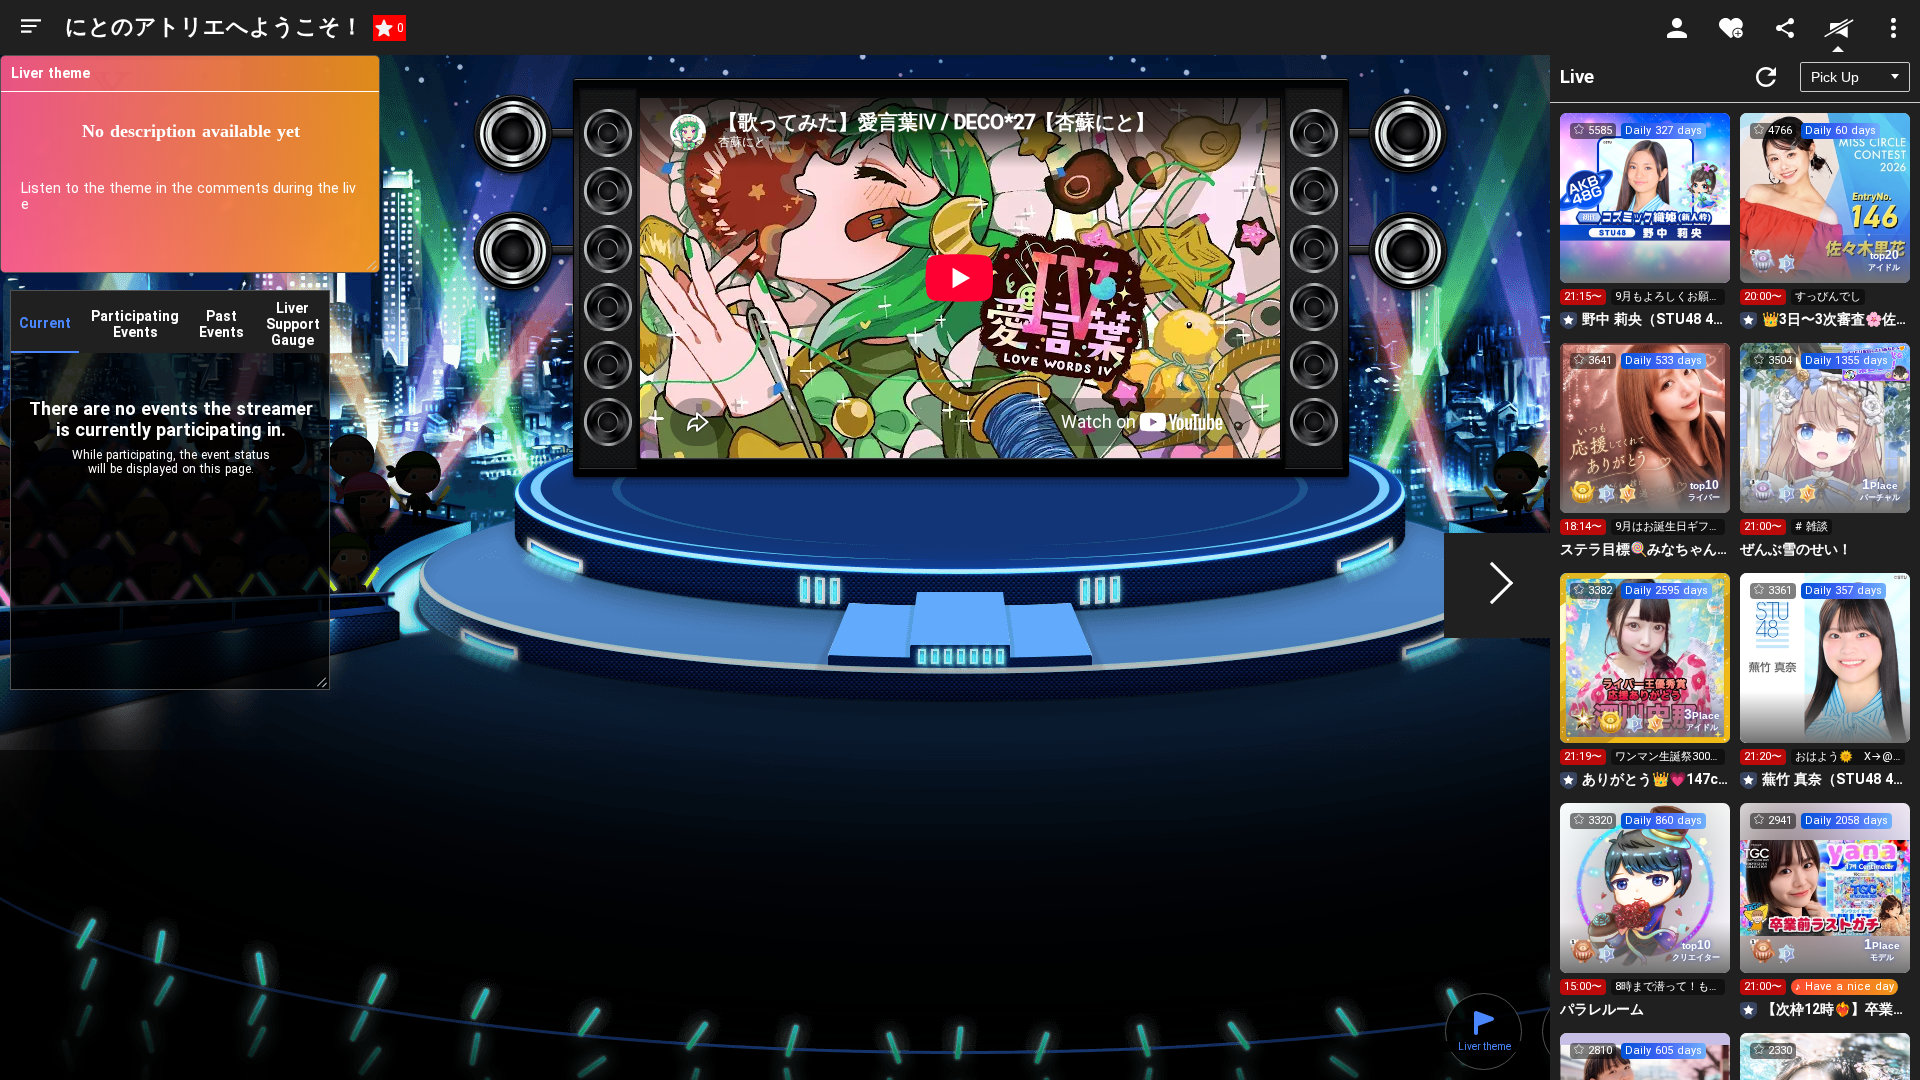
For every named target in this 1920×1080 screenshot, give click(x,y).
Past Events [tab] (221, 324)
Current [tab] (45, 323)
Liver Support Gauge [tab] (293, 324)
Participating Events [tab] (135, 324)
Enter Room (1645, 216)
